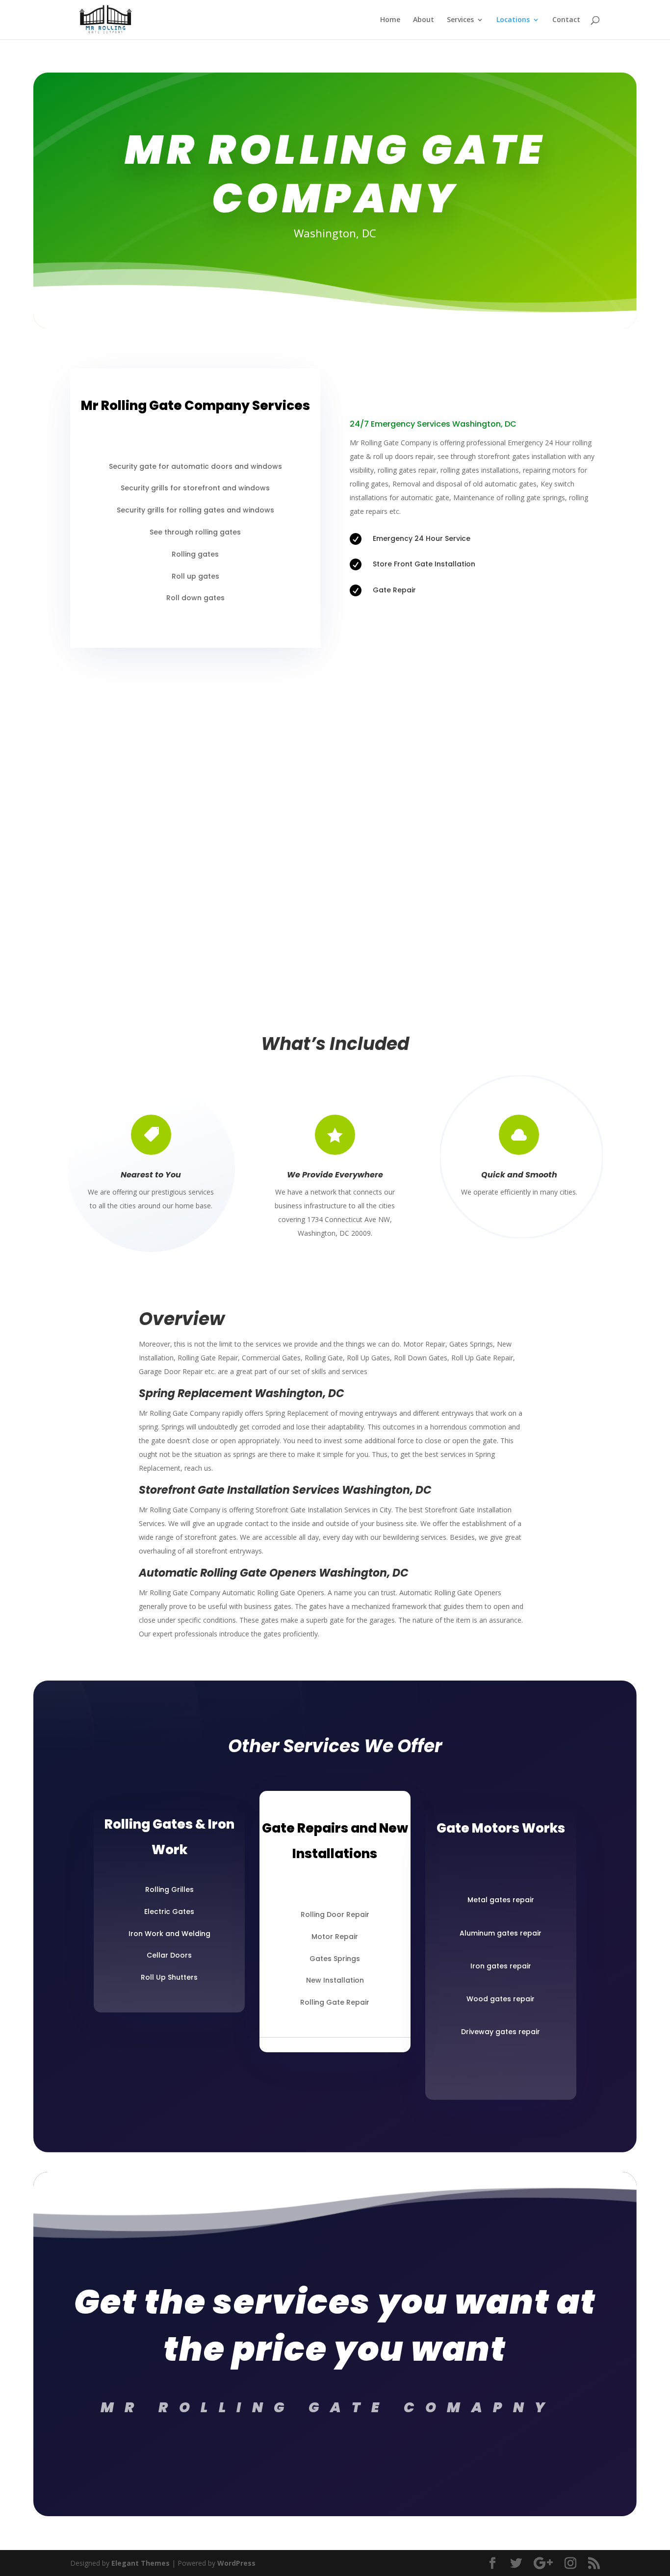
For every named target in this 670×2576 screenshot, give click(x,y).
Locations (513, 20)
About (424, 20)
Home (390, 20)
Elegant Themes (141, 2563)
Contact (566, 20)
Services (460, 20)
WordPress (236, 2563)
